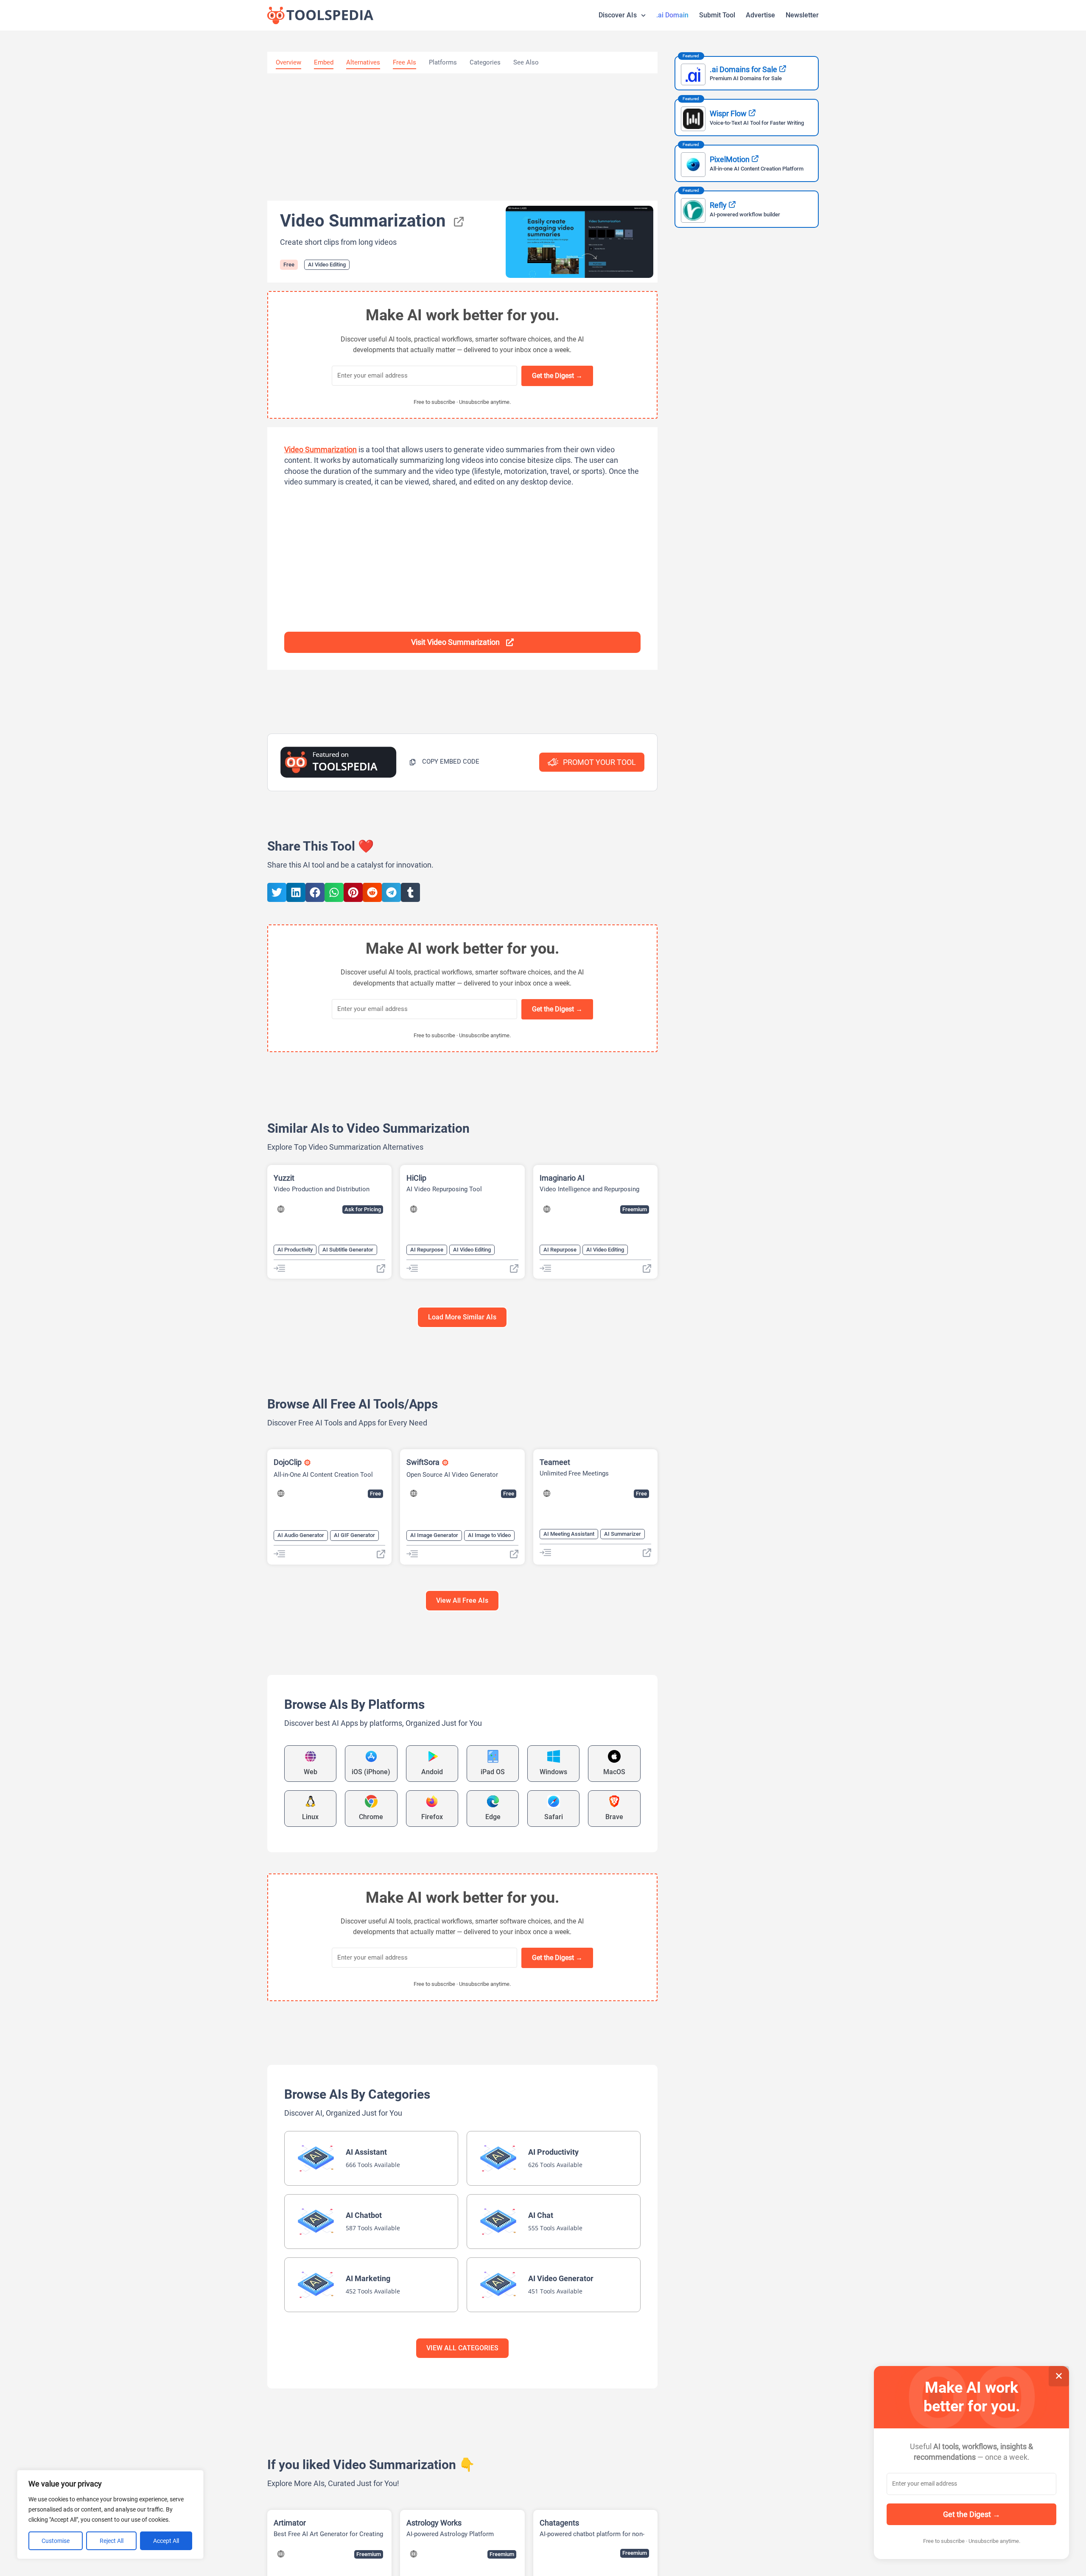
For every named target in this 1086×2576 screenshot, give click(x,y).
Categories (485, 62)
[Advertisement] (462, 137)
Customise (56, 2541)
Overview (288, 62)
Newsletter (802, 15)
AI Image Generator (434, 1535)
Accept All (166, 2541)
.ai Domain (672, 15)
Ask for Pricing (363, 1209)
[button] (444, 762)
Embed (324, 62)
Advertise (760, 15)
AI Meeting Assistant (569, 1534)
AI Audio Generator (301, 1535)
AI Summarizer (623, 1534)
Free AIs (404, 62)
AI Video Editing (327, 265)
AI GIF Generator (354, 1535)
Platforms (443, 62)
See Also (526, 62)
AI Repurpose (427, 1250)
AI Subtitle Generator (348, 1250)
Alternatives (363, 62)
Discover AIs (618, 15)
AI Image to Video (489, 1535)
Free (289, 265)
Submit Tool (717, 15)
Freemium (635, 1209)
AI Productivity (295, 1250)
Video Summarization (320, 449)
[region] (110, 2514)
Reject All (112, 2541)
